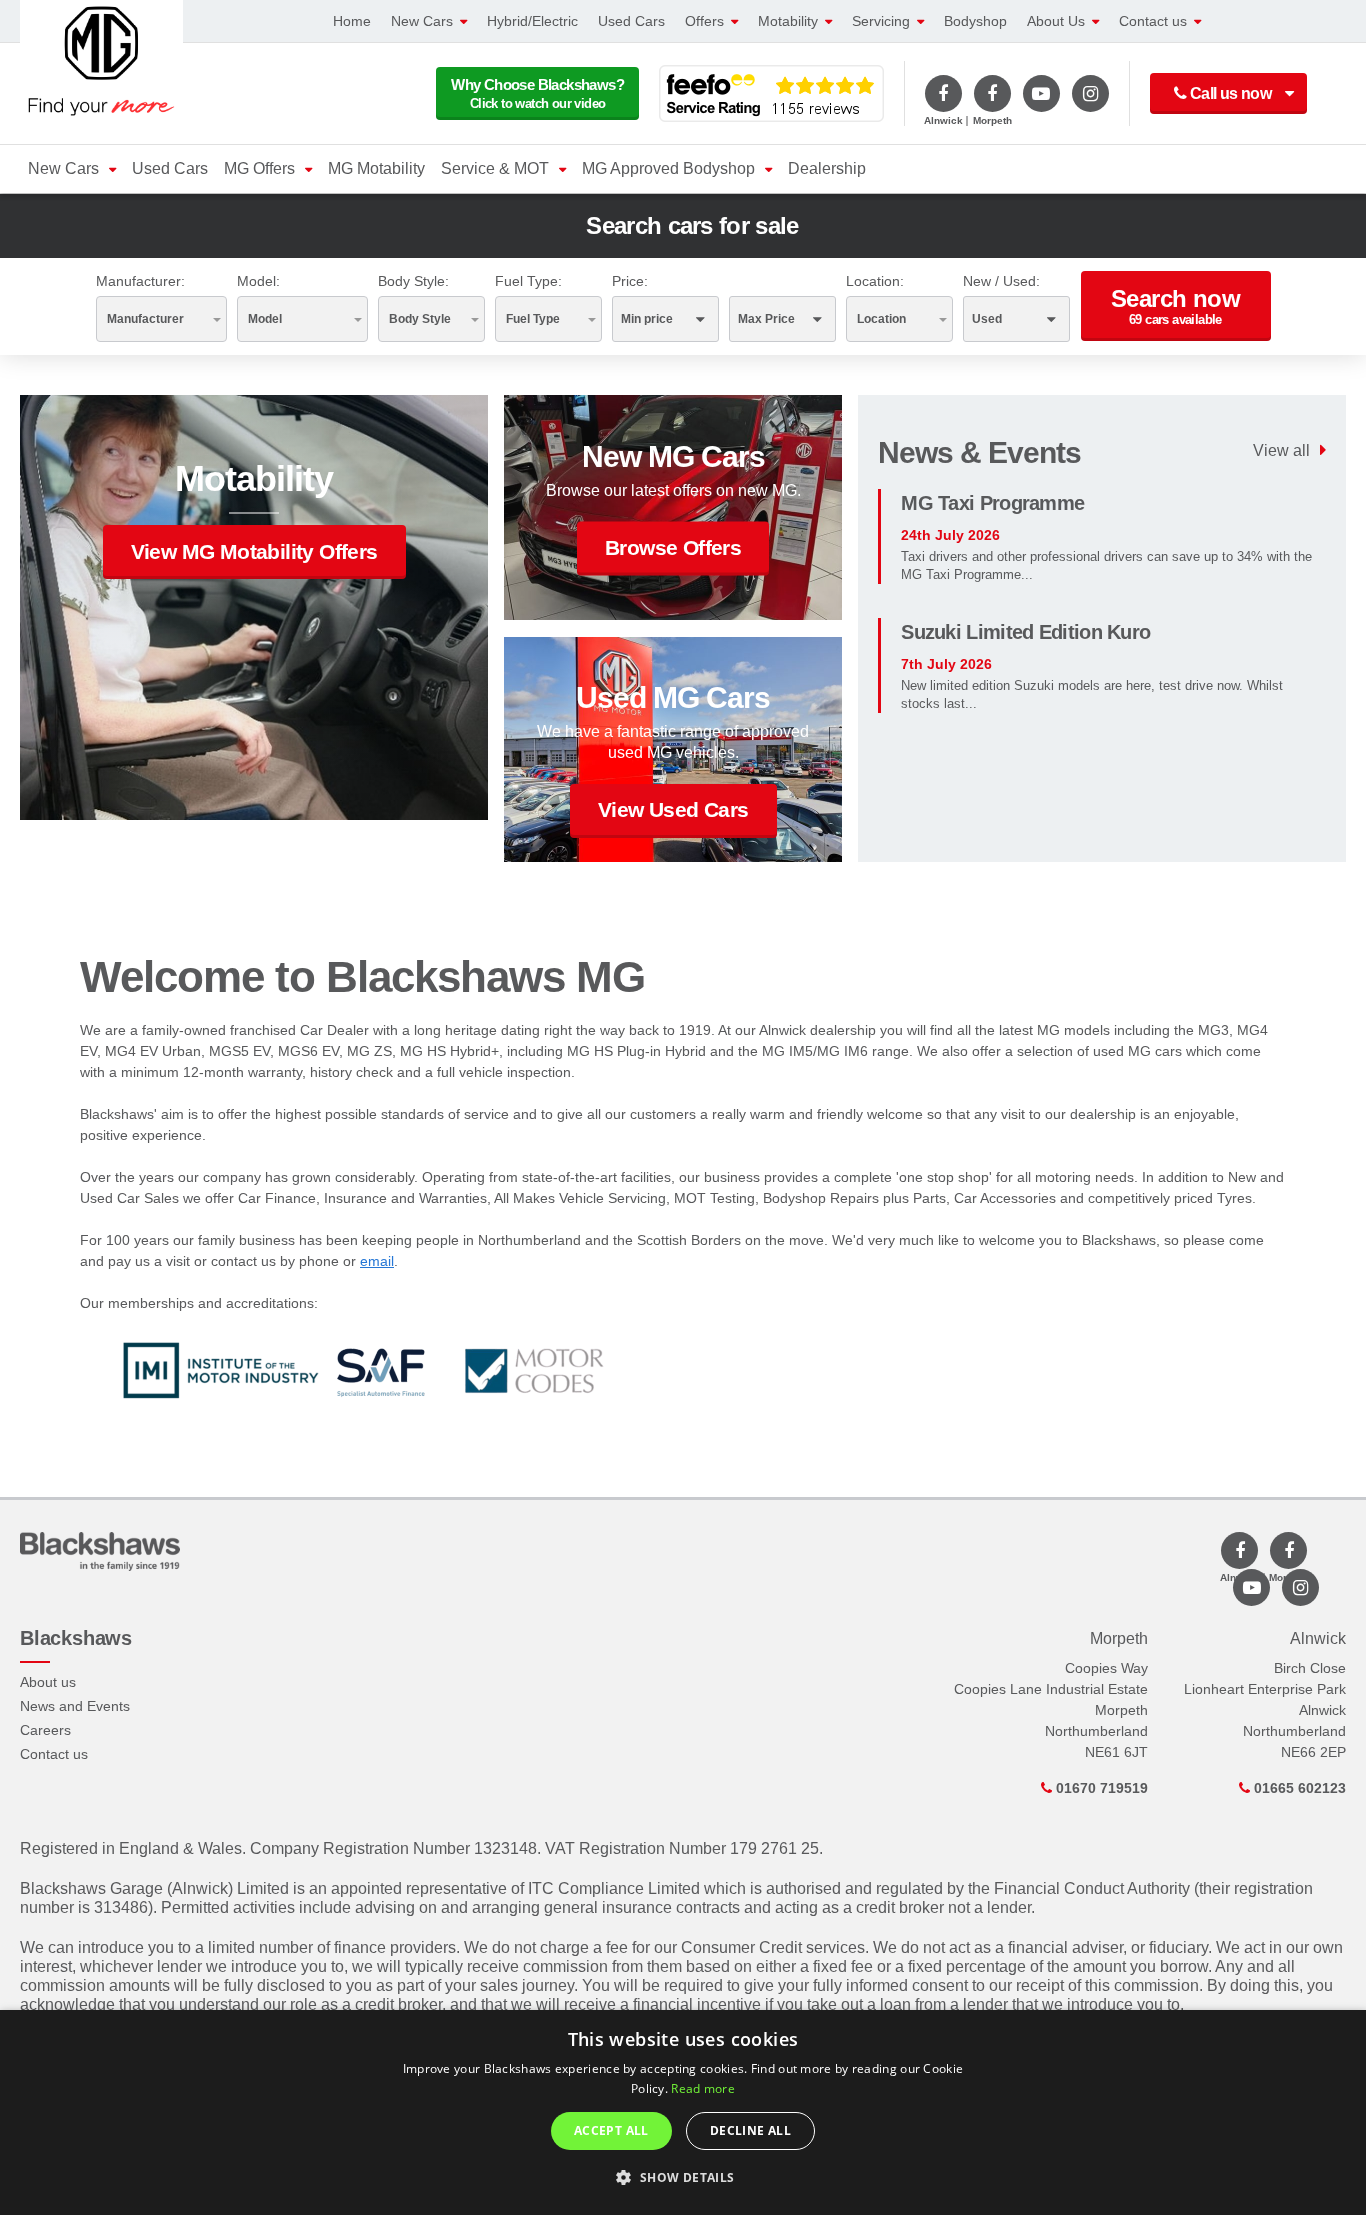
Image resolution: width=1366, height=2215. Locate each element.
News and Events (75, 1706)
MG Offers (259, 168)
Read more (703, 2088)
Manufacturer (145, 319)
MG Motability (376, 168)
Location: (875, 281)
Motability (788, 21)
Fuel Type (533, 319)
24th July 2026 (950, 535)
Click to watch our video (537, 93)
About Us (1056, 21)
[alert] (683, 2112)
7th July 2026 (946, 664)
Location (881, 319)
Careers (45, 1730)
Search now (1175, 306)
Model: (258, 281)
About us (48, 1682)
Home (352, 21)
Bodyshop (975, 21)
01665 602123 (1298, 1788)
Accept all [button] (611, 2130)
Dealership (827, 168)
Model (265, 319)
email (377, 1261)
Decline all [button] (750, 2130)
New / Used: (1001, 281)
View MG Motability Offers (254, 551)
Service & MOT (495, 168)
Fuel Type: (528, 281)
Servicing (881, 21)
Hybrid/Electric (532, 21)
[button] (682, 2178)
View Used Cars (673, 809)
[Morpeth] (992, 93)
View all (1281, 450)
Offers (704, 21)
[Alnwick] (943, 93)
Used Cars (631, 21)
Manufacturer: (140, 281)
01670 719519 (1100, 1788)
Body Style (420, 319)
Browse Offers (673, 547)
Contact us (1153, 21)
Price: (630, 281)
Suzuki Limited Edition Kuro (1025, 632)
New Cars (422, 21)
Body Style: (413, 281)
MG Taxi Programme (992, 503)
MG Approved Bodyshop (668, 168)
